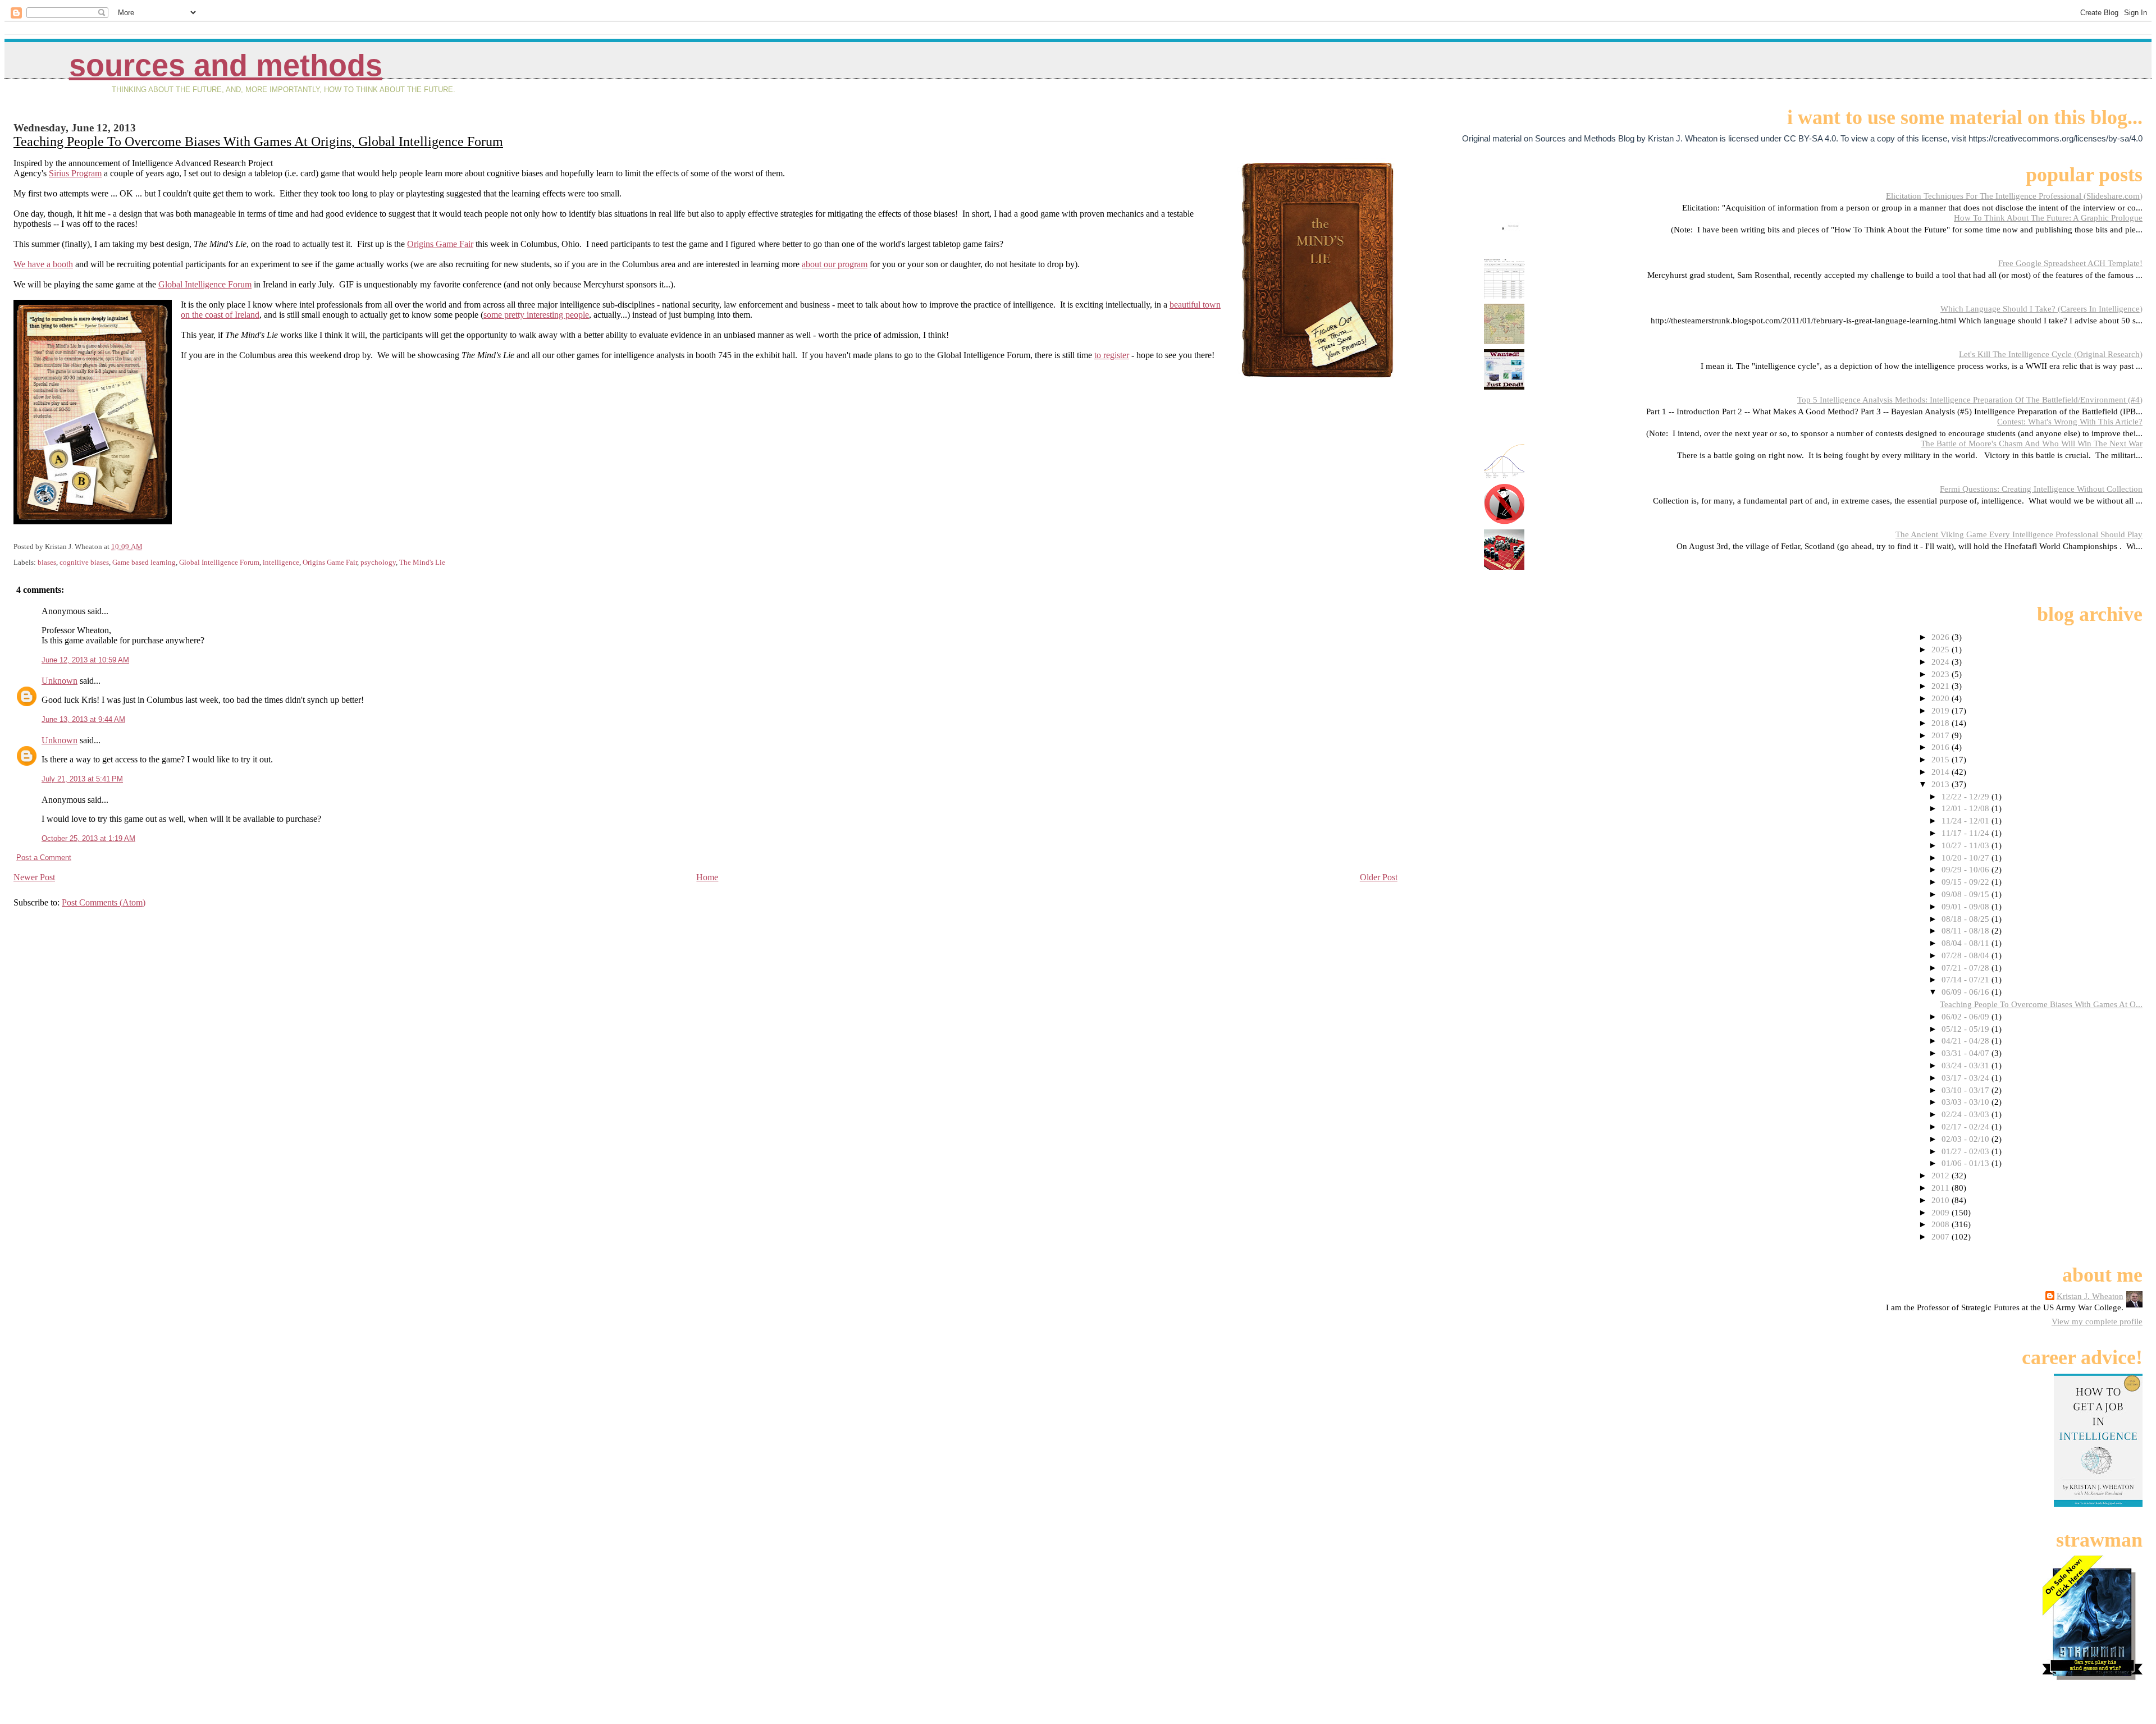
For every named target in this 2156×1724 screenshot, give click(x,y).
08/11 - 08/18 (1967, 930)
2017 (1942, 735)
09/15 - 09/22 (1967, 882)
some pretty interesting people (536, 315)
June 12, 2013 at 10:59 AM (85, 660)
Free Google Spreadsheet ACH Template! (2070, 263)
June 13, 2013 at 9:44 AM (83, 719)
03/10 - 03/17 (1967, 1090)
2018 (1942, 723)
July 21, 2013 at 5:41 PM (82, 779)
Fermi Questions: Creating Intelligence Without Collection (2041, 489)
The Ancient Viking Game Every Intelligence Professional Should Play (2019, 534)
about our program (835, 264)
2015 (1942, 759)
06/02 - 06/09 (1967, 1016)
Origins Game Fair (440, 244)
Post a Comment (44, 858)
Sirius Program (75, 173)
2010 (1942, 1200)
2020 (1942, 698)
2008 (1942, 1224)
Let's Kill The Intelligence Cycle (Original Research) (2051, 354)
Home (707, 877)
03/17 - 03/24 (1967, 1078)
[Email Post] (145, 547)
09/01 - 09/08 (1967, 906)
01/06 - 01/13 (1967, 1163)
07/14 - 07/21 (1967, 979)
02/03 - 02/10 (1967, 1139)
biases (47, 563)
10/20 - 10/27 (1967, 858)
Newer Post (34, 877)
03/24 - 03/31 (1967, 1065)
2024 (1942, 662)
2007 (1942, 1236)
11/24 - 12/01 (1967, 820)
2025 (1942, 649)
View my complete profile (2097, 1321)
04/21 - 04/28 (1967, 1041)
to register (1112, 355)
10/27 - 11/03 (1967, 845)
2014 (1942, 772)
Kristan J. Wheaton (2090, 1296)
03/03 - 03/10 (1967, 1102)
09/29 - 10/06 (1967, 869)
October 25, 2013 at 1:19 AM (88, 838)
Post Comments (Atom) (104, 902)
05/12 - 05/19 (1967, 1029)
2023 (1942, 674)
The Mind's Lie (422, 563)
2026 (1942, 637)
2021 (1942, 686)
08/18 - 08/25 (1967, 919)
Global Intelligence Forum (205, 284)
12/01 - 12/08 (1967, 808)
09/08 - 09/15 (1967, 894)
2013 (1942, 784)
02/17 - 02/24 (1967, 1126)
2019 (1942, 710)
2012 (1942, 1175)
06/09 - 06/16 (1967, 992)
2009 (1942, 1212)
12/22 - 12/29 (1967, 796)
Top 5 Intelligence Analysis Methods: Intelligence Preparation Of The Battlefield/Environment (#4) (1970, 399)
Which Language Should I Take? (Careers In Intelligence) (2041, 308)
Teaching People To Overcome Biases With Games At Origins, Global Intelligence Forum (258, 141)
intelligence (281, 563)
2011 (1942, 1188)
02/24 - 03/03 (1967, 1114)
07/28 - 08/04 (1967, 955)
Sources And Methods (226, 65)
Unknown (60, 681)
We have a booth (43, 264)
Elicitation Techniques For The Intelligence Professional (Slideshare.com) (2014, 196)
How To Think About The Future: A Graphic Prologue (2048, 218)
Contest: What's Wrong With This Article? (2070, 421)
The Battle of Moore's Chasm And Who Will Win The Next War (2032, 443)
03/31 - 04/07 (1967, 1053)
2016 (1942, 747)
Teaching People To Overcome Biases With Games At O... (2041, 1004)
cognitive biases (84, 563)
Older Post (1379, 877)
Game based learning (144, 563)
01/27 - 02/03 (1967, 1151)
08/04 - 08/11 (1967, 943)
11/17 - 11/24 (1967, 833)
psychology (378, 563)
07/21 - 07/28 (1967, 968)
